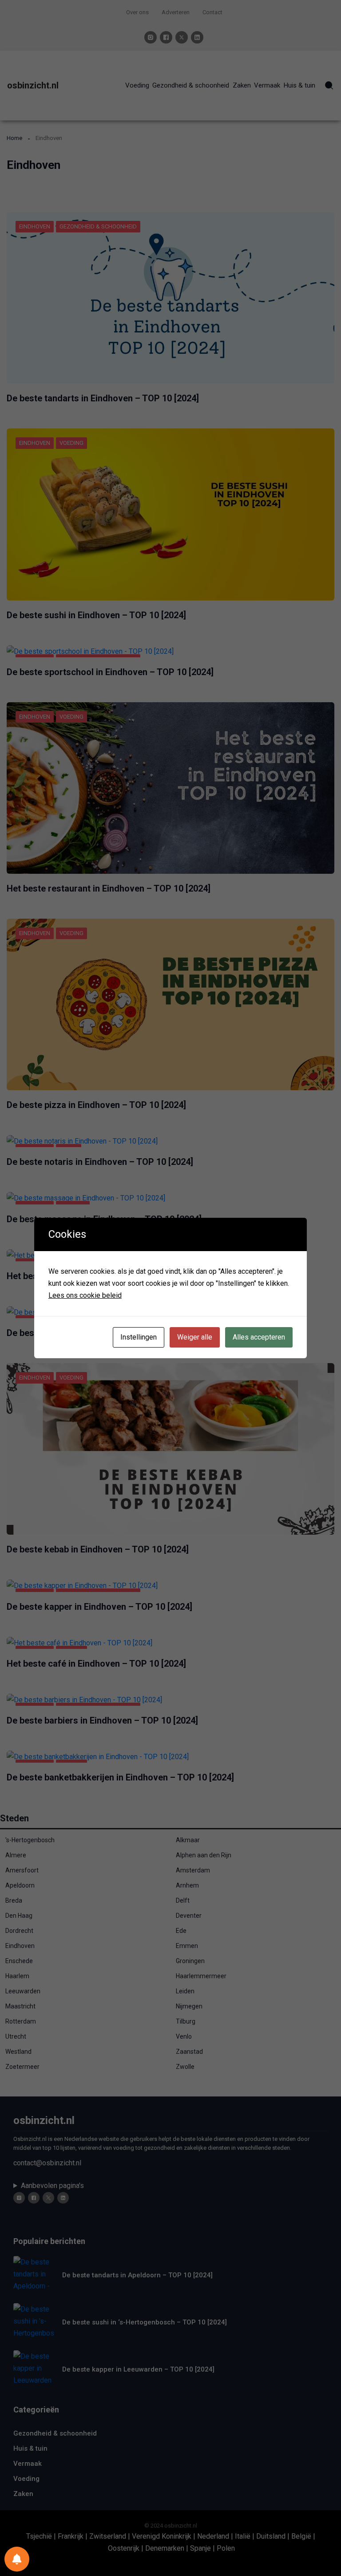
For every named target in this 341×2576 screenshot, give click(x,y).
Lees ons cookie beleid (85, 1295)
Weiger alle (195, 1337)
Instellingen (139, 1337)
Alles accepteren (259, 1337)
